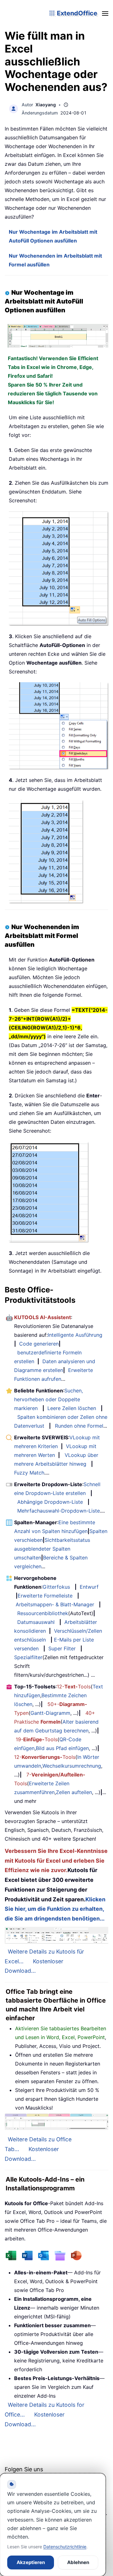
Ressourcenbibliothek (43, 1613)
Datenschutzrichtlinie (65, 2547)
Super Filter (62, 1648)
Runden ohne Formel (79, 1426)
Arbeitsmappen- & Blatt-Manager (55, 1604)
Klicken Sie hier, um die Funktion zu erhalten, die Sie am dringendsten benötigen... (55, 1909)
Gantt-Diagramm (50, 1713)
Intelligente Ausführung (75, 1335)
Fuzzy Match (29, 1473)
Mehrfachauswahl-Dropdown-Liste (59, 1511)
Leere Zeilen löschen (72, 1408)
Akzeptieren (31, 2562)
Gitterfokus (56, 1587)
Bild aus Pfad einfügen (62, 1748)
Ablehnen (78, 2562)
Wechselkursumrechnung (72, 1766)
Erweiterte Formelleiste (45, 1596)
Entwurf (89, 1587)
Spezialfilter (28, 1657)
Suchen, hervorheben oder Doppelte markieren (48, 1399)
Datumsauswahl (36, 1622)
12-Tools (74, 1687)
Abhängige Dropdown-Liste (50, 1502)
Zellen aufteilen (74, 1792)
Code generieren (39, 1344)
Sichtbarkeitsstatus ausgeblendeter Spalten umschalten (52, 1549)
